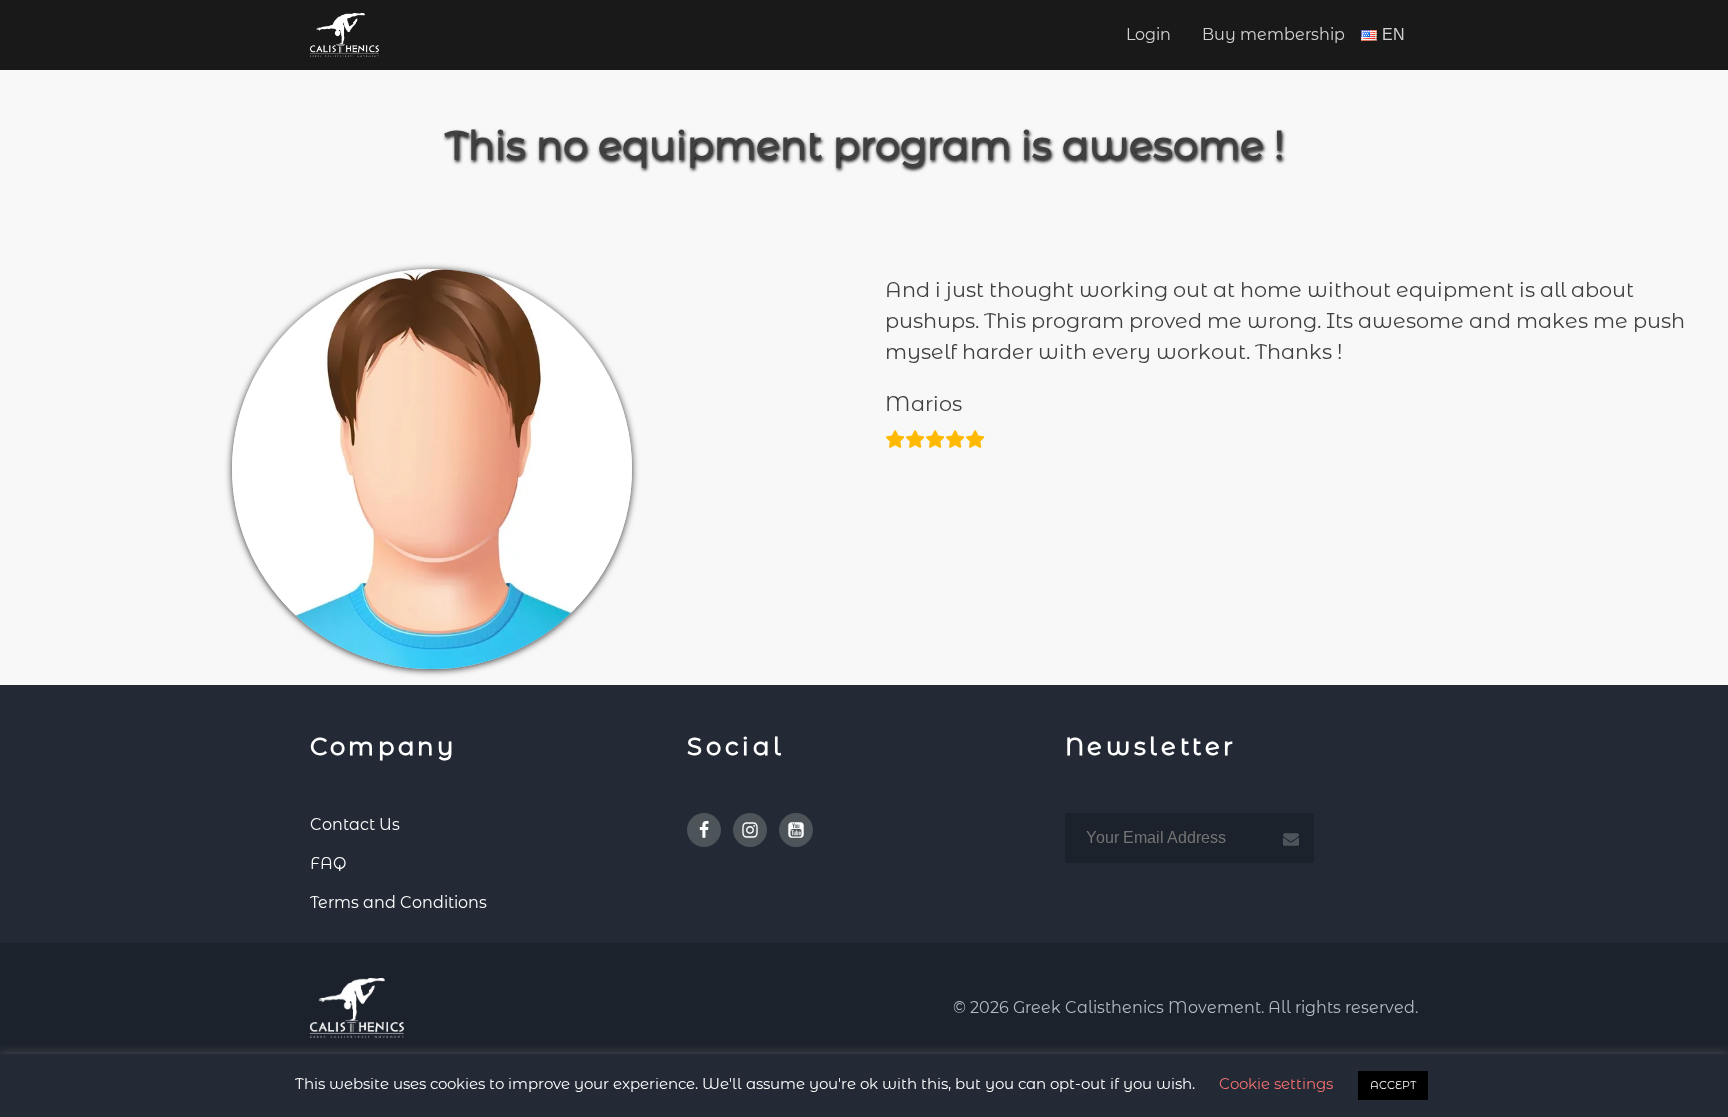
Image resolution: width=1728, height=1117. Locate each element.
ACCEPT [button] (1393, 1085)
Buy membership (1273, 34)
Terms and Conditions (398, 902)
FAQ (328, 863)
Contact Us (355, 824)
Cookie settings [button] (1276, 1083)
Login (1148, 34)
